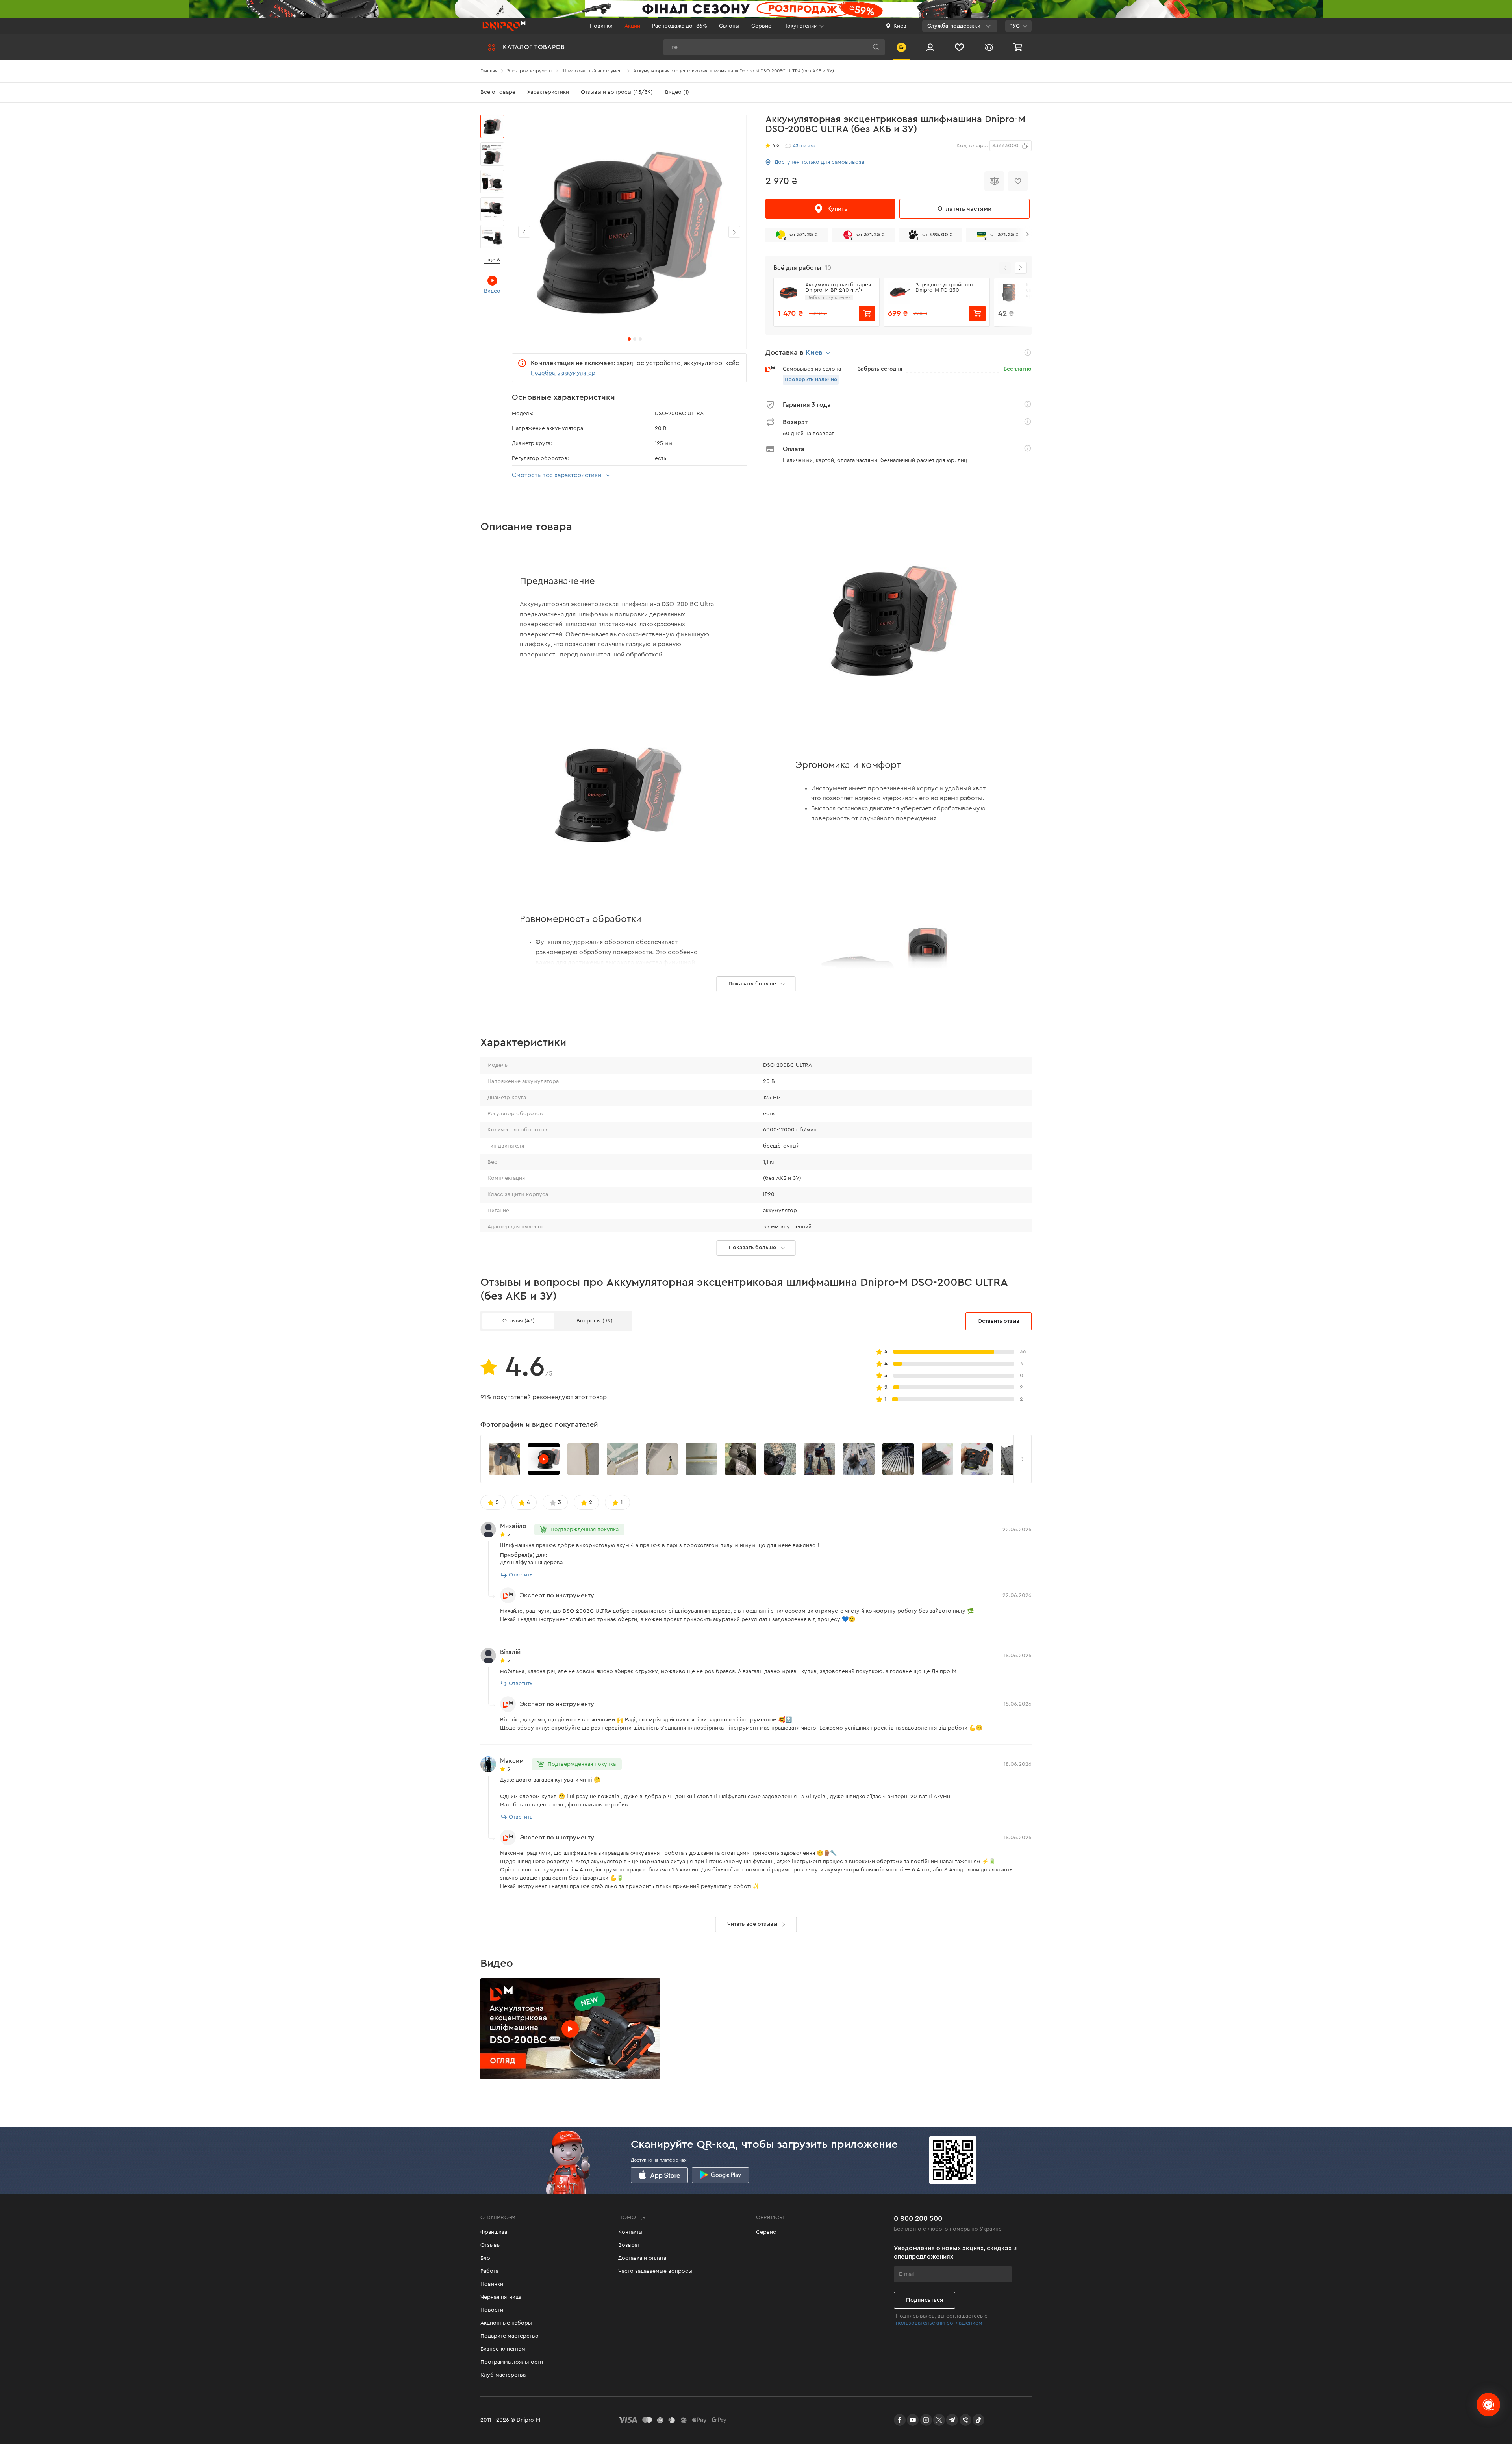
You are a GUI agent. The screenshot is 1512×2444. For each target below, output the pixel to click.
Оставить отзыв (999, 1321)
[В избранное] (1018, 181)
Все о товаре (498, 92)
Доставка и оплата (642, 2258)
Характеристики (548, 92)
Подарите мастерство (510, 2336)
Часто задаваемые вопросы (655, 2271)
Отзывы (491, 2245)
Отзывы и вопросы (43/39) (617, 92)
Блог (486, 2258)
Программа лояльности (512, 2362)
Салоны (729, 26)
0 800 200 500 (918, 2218)
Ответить (521, 1575)
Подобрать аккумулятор (563, 373)
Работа (489, 2271)
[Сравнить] (994, 181)
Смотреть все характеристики (557, 475)
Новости (492, 2310)
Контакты (630, 2232)
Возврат (629, 2245)
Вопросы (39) (595, 1321)
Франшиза (494, 2232)
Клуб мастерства (503, 2375)
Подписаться (925, 2300)
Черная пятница (501, 2297)
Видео (492, 291)
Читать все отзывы (752, 1924)
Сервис (761, 26)
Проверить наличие (811, 380)
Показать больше (752, 1248)
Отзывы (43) (519, 1321)
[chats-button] (1488, 2405)
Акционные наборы (506, 2323)
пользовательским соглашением (939, 2323)
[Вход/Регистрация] (930, 47)
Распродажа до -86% (680, 26)
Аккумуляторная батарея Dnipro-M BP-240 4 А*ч (838, 287)
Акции (632, 26)
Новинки (601, 26)
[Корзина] (1019, 47)
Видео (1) (677, 92)
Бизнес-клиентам (503, 2349)
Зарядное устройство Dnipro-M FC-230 (944, 287)
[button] (1021, 268)
